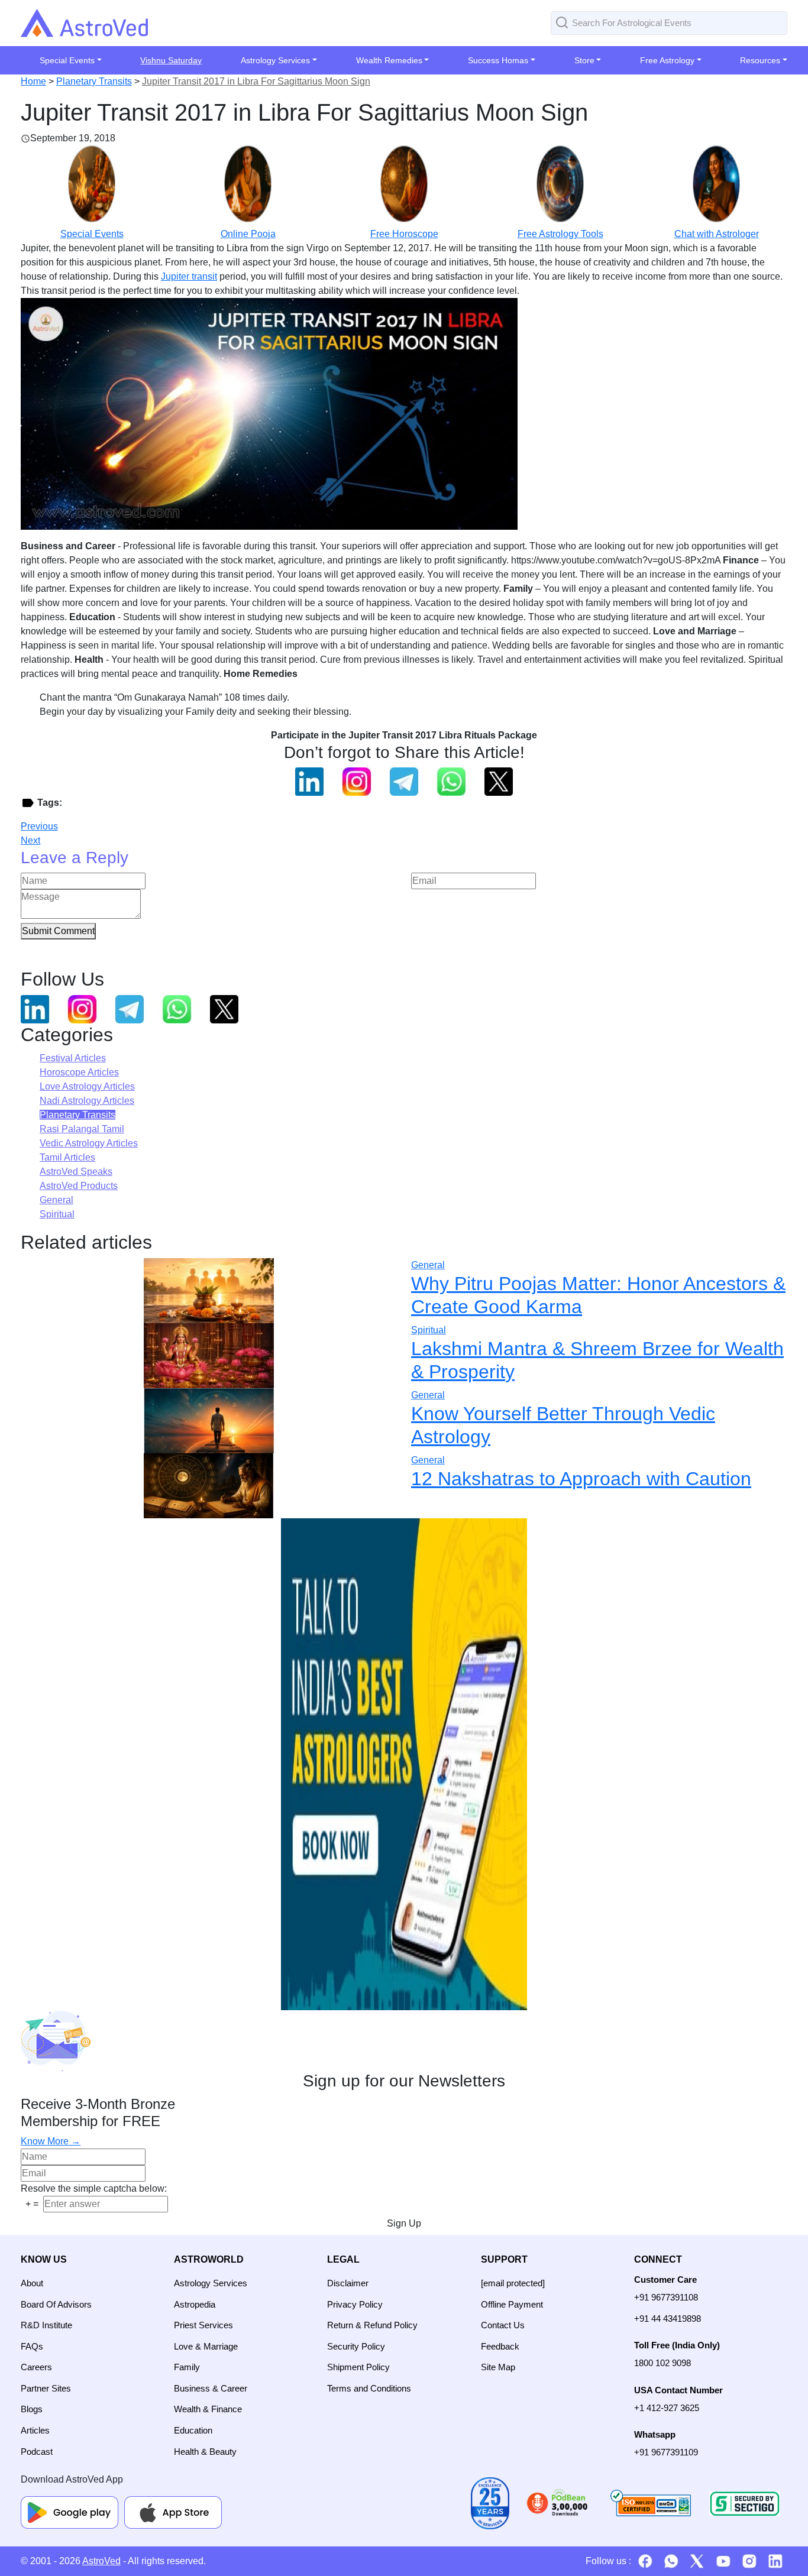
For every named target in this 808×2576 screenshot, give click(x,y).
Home (33, 81)
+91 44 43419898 (668, 2319)
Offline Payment (512, 2304)
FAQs (32, 2346)
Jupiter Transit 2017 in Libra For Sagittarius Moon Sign (256, 81)
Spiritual (57, 1214)
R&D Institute (46, 2325)
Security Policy (356, 2346)
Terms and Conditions (369, 2388)
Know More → (51, 2141)
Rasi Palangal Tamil (82, 1129)
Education (193, 2430)
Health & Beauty (205, 2452)
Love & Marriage (206, 2346)
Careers (36, 2367)
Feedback (500, 2346)
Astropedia (195, 2304)
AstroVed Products (79, 1186)
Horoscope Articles (79, 1072)
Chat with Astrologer (717, 234)
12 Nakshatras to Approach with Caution (581, 1479)
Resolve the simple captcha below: (94, 2188)
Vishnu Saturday (171, 60)
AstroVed (101, 2561)
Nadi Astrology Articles (87, 1101)
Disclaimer (348, 2283)
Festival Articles (73, 1058)
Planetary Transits (94, 81)
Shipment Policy (358, 2367)
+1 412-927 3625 (667, 2408)
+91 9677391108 (666, 2297)
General (56, 1200)
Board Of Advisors (56, 2304)
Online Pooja (248, 234)
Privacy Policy (355, 2304)
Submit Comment (58, 931)
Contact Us (503, 2325)
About (32, 2283)
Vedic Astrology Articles (89, 1143)
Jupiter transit (189, 276)
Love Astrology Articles (87, 1086)
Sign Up (404, 2223)
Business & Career (211, 2388)
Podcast (37, 2452)
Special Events (92, 234)
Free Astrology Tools (560, 234)
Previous (39, 826)
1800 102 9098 (662, 2363)
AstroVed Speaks (76, 1172)
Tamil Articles (67, 1157)
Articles (35, 2430)
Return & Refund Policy (372, 2325)
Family (187, 2367)
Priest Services (203, 2325)
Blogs (32, 2409)
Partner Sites (46, 2388)
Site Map (498, 2367)
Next (30, 840)
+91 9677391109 (666, 2452)
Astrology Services (211, 2283)
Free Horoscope (404, 234)
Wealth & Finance (208, 2409)
